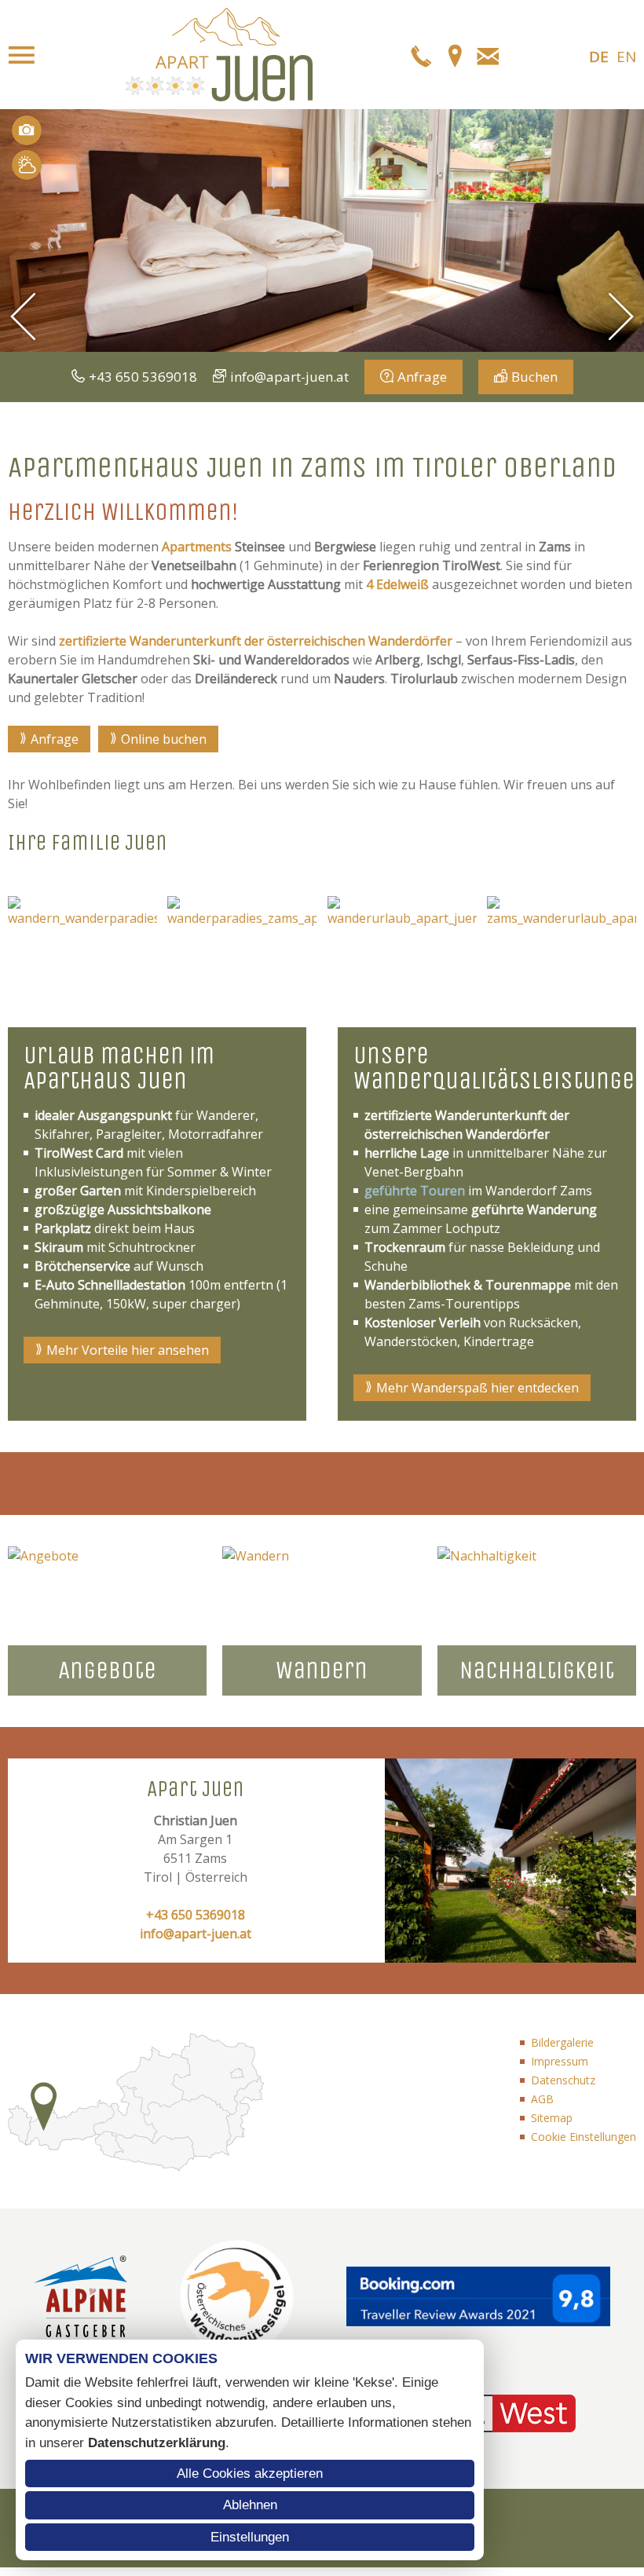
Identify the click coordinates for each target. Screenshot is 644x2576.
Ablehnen (250, 2505)
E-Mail (488, 55)
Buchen (534, 377)
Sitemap (552, 2118)
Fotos (27, 130)
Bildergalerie (562, 2042)
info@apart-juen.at (289, 377)
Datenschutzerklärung (157, 2443)
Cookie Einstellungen (584, 2137)
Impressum (560, 2061)
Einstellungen (250, 2537)
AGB (542, 2099)
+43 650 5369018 (143, 377)
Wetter (27, 165)
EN (626, 57)
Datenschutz (563, 2080)
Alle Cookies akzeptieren (250, 2474)
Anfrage (422, 377)
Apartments (197, 547)
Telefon (422, 55)
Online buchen (164, 739)
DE (599, 57)
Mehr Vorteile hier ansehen (128, 1350)
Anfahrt (455, 55)
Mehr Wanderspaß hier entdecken (478, 1388)
